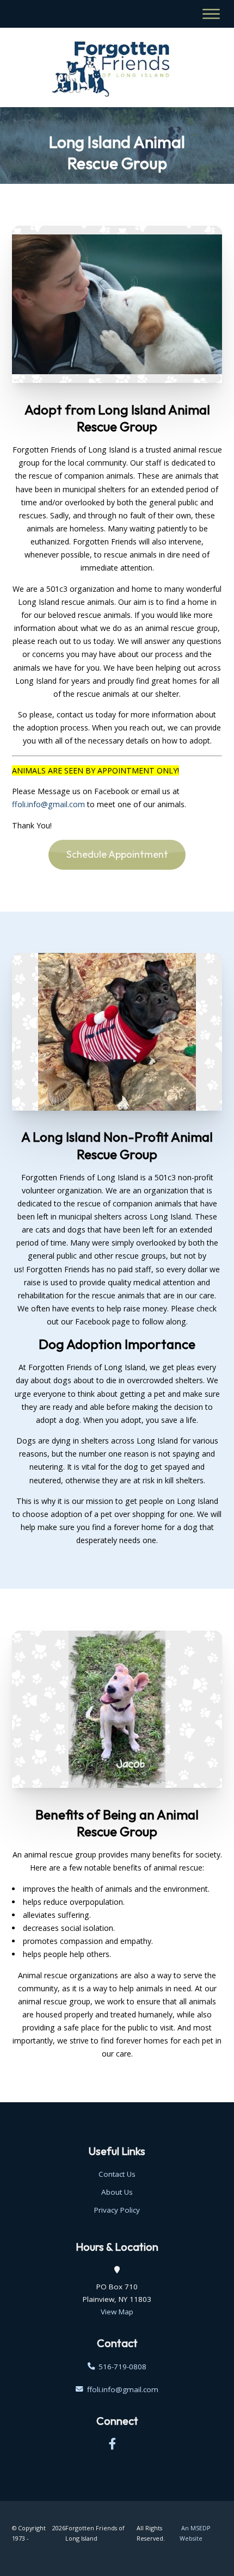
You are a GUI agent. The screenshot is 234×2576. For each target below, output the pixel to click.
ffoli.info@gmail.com (48, 804)
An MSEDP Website (195, 2533)
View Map (117, 2312)
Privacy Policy (117, 2210)
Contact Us (117, 2174)
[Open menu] (211, 14)
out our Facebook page (88, 1321)
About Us (117, 2192)
